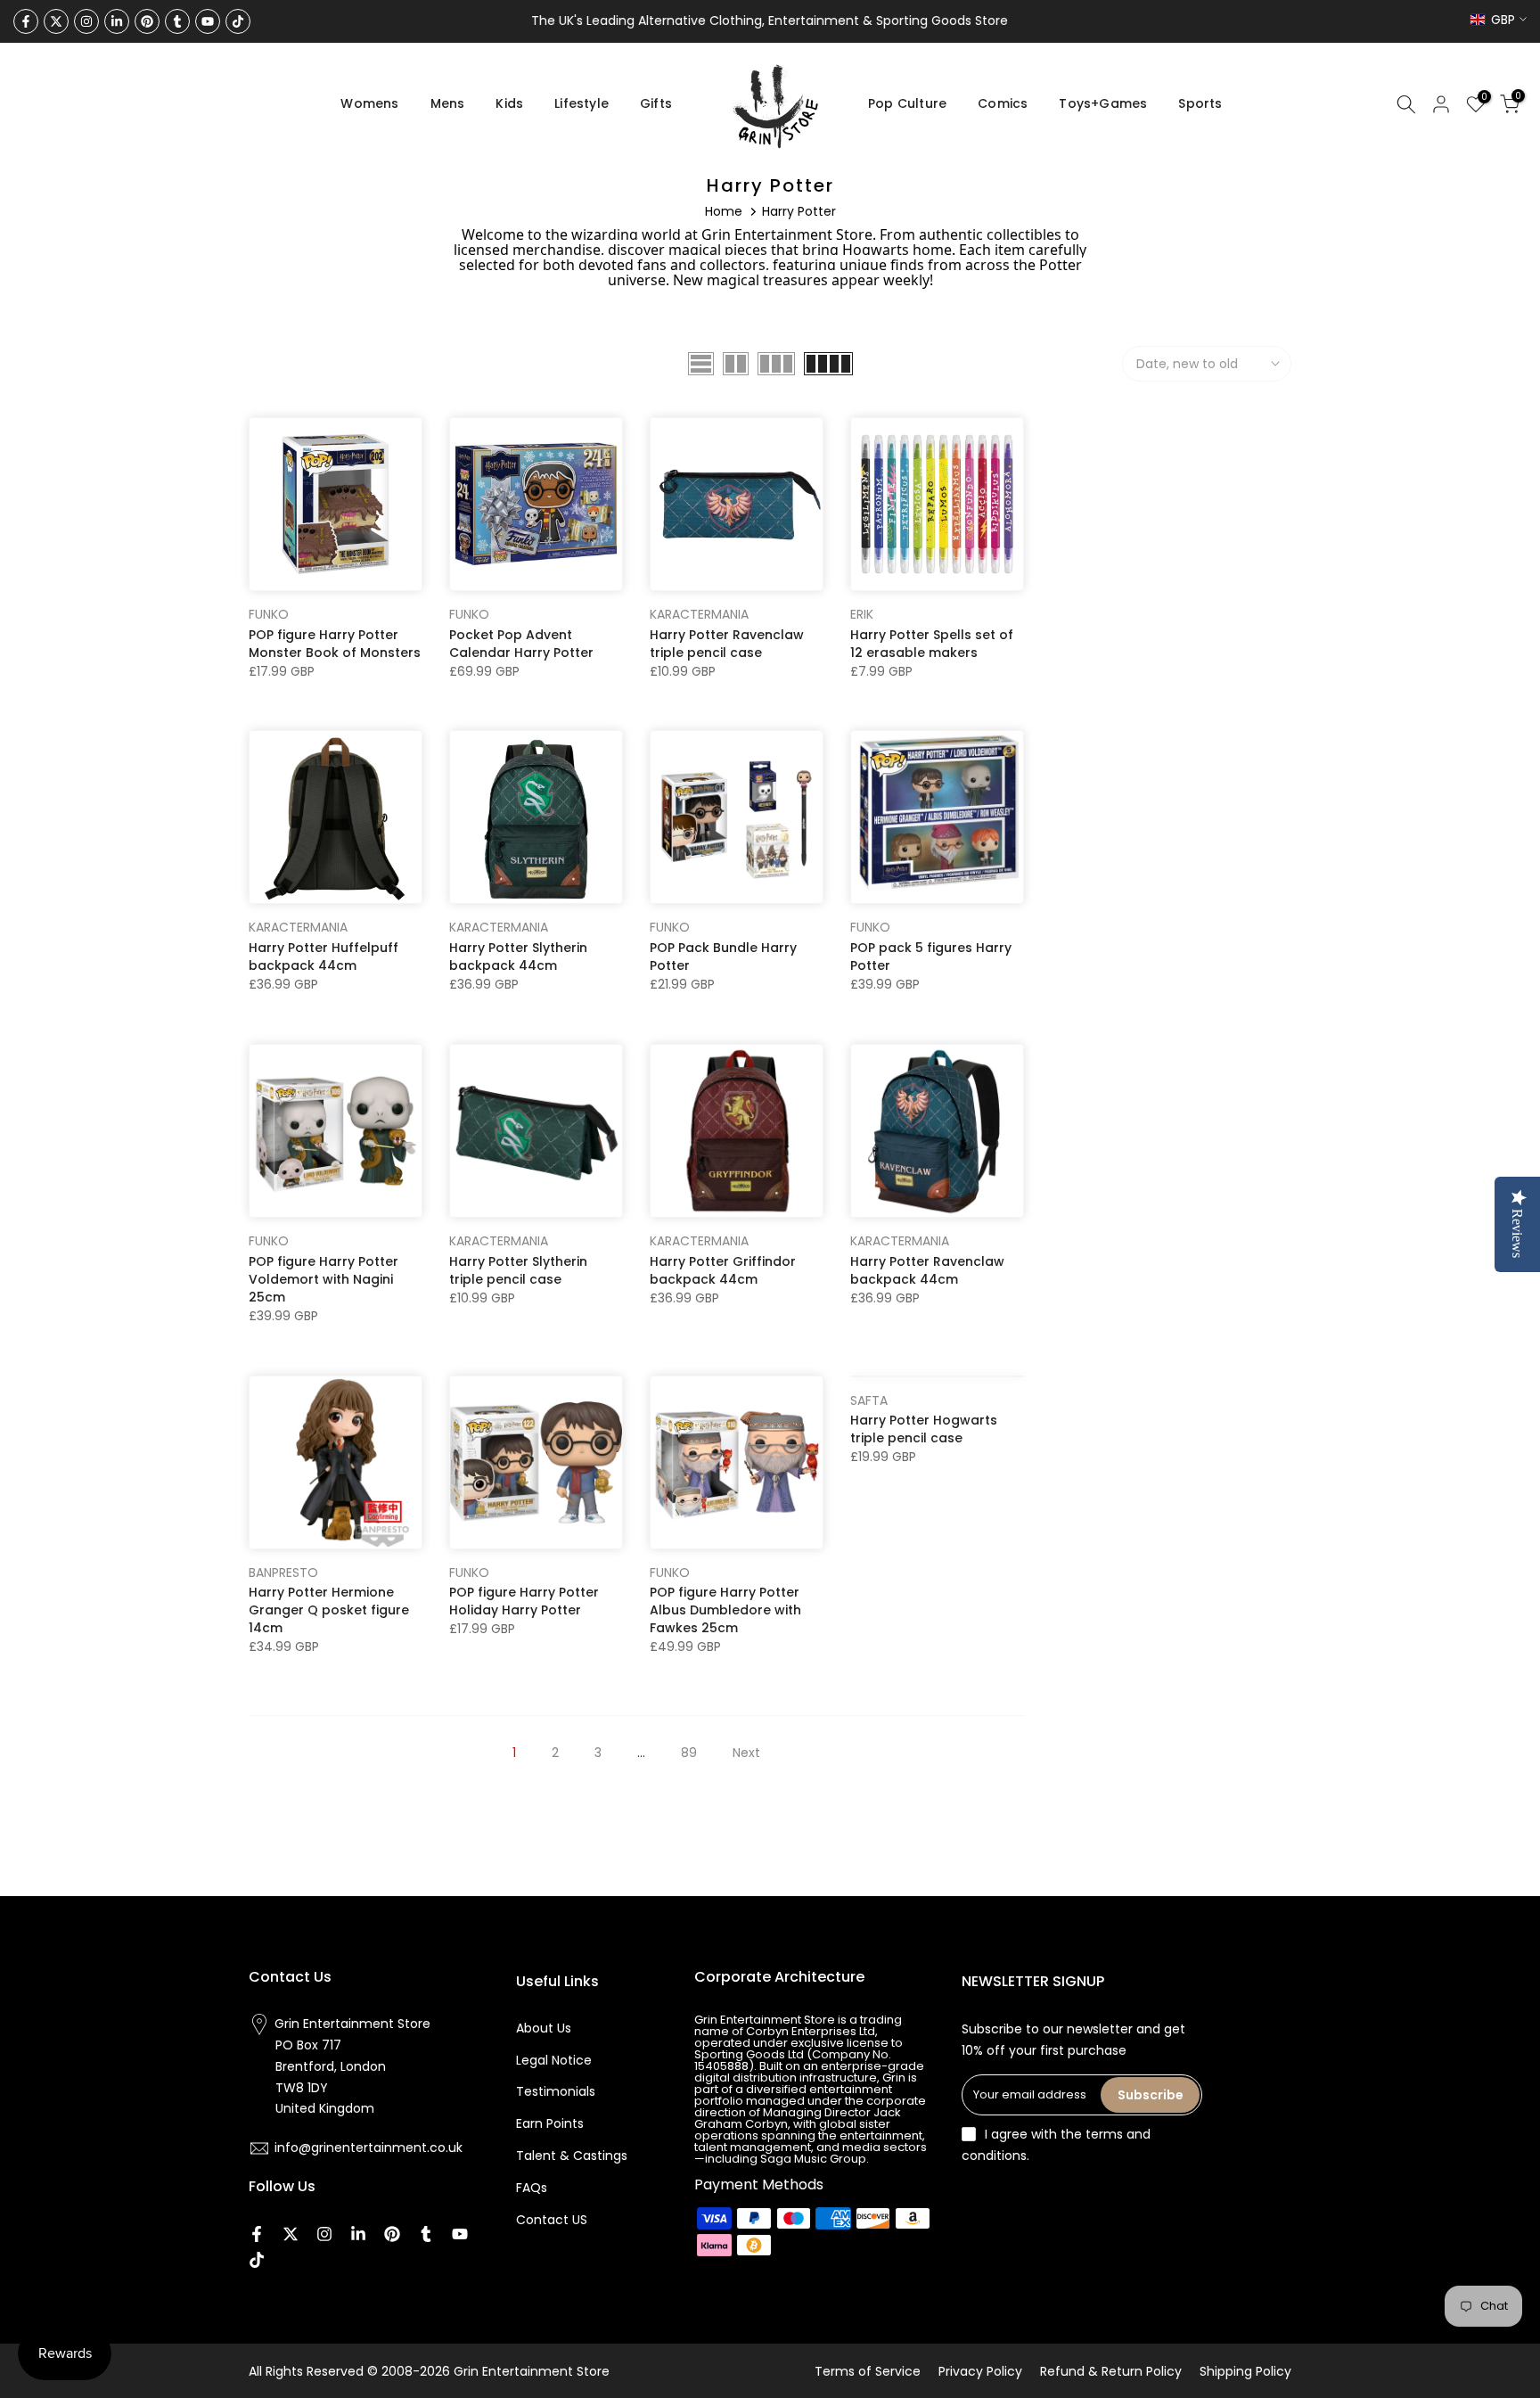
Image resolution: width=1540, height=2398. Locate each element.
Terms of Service (868, 2371)
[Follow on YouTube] (208, 21)
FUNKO (269, 614)
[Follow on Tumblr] (177, 21)
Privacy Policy (980, 2371)
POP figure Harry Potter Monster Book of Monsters (335, 644)
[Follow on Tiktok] (238, 21)
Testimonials (556, 2091)
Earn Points (550, 2123)
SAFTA (869, 1400)
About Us (544, 2028)
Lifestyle (582, 103)
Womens (369, 103)
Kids (509, 103)
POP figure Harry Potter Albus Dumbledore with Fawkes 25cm (725, 1610)
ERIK (862, 614)
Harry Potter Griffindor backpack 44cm (723, 1270)
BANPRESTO (283, 1573)
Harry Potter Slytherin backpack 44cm (518, 957)
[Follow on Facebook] (26, 21)
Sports (1200, 103)
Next (746, 1753)
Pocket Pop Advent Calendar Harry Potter (521, 644)
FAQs (532, 2188)
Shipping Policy (1245, 2371)
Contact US (552, 2220)
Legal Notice (554, 2060)
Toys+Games (1103, 103)
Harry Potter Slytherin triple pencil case (518, 1270)
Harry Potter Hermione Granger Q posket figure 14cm (329, 1610)
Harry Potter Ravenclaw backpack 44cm (927, 1270)
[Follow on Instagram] (86, 21)
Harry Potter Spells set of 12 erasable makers (932, 644)
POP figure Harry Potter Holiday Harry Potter (524, 1601)
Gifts (656, 103)
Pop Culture (907, 103)
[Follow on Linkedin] (117, 21)
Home (724, 211)
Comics (1003, 103)
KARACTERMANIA (699, 614)
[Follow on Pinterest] (147, 21)
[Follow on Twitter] (56, 21)
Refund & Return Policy (1111, 2371)
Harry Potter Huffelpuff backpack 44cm (324, 957)
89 (689, 1753)
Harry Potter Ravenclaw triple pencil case (727, 644)
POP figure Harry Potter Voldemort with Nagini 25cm (324, 1279)
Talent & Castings (572, 2156)
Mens (448, 103)
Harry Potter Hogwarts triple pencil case (924, 1429)
